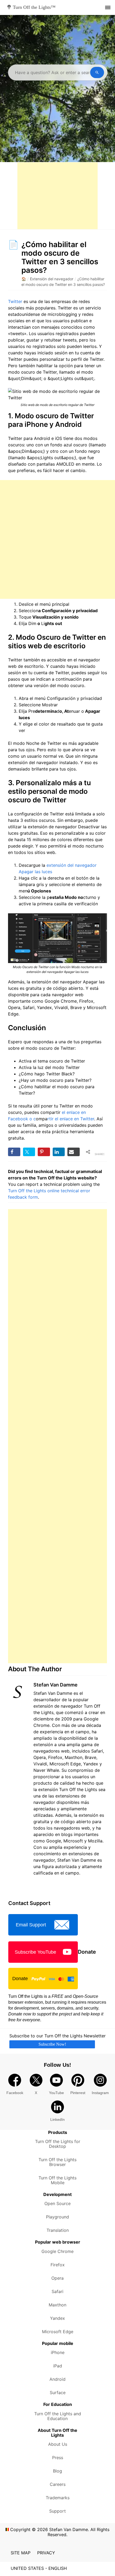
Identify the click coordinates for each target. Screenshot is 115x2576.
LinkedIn (57, 2119)
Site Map (21, 2553)
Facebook (15, 2093)
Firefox (58, 2265)
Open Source (57, 2203)
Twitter (15, 301)
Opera (57, 2278)
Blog (57, 2471)
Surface (58, 2393)
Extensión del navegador (52, 279)
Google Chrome (57, 2251)
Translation (58, 2230)
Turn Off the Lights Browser (57, 2162)
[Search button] (97, 72)
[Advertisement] (57, 196)
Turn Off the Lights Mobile (57, 2180)
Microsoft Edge (58, 2332)
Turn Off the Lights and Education (58, 2416)
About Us (58, 2444)
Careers (58, 2484)
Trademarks (58, 2498)
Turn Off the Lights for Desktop (58, 2144)
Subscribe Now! (52, 2044)
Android (57, 2379)
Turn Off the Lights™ (34, 7)
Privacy (46, 2553)
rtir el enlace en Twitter (71, 1119)
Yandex (57, 2318)
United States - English (39, 2568)
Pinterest (78, 2093)
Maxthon (57, 2305)
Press (58, 2458)
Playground (57, 2217)
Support (57, 2511)
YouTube (56, 2093)
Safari (57, 2291)
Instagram (100, 2093)
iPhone (58, 2352)
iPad (58, 2366)
